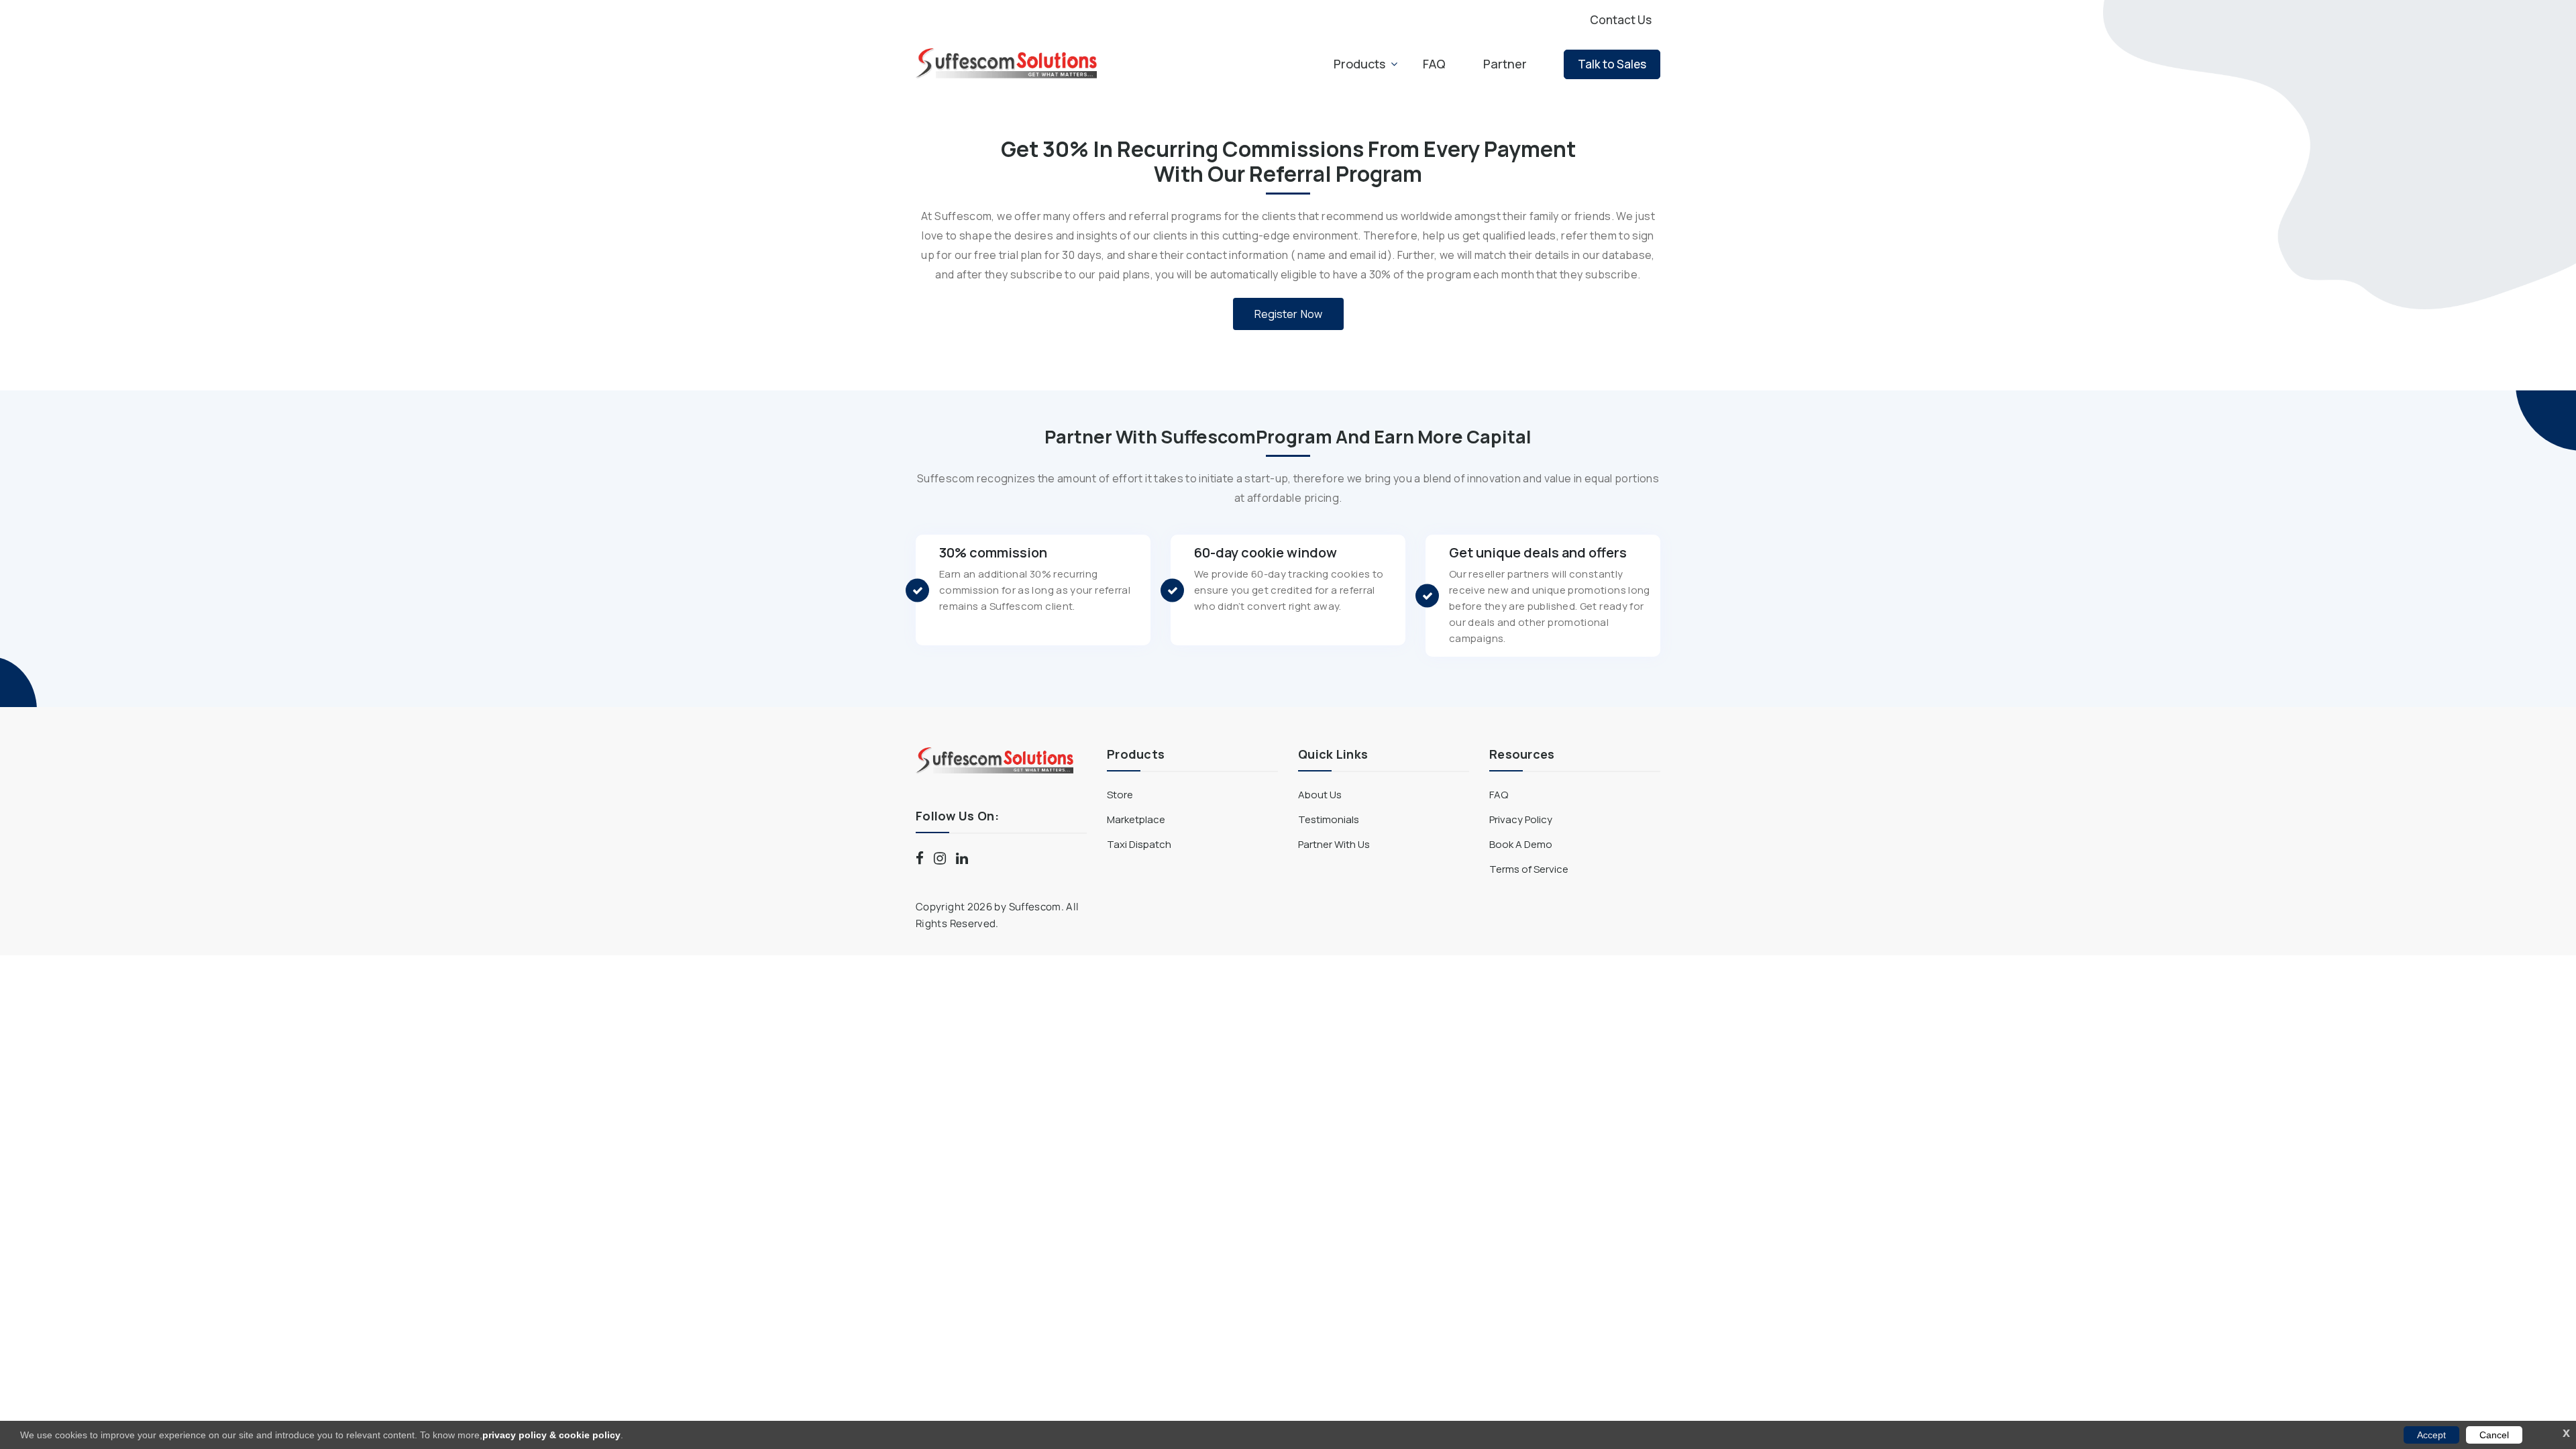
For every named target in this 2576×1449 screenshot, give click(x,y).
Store (1120, 795)
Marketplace (1136, 819)
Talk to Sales (1612, 64)
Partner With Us (1334, 844)
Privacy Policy (1521, 819)
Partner (1505, 64)
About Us (1320, 795)
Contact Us (1621, 20)
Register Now (1288, 314)
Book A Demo (1521, 844)
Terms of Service (1529, 869)
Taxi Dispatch (1139, 844)
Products (1359, 64)
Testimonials (1329, 819)
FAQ (1434, 64)
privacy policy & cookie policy (551, 1435)
